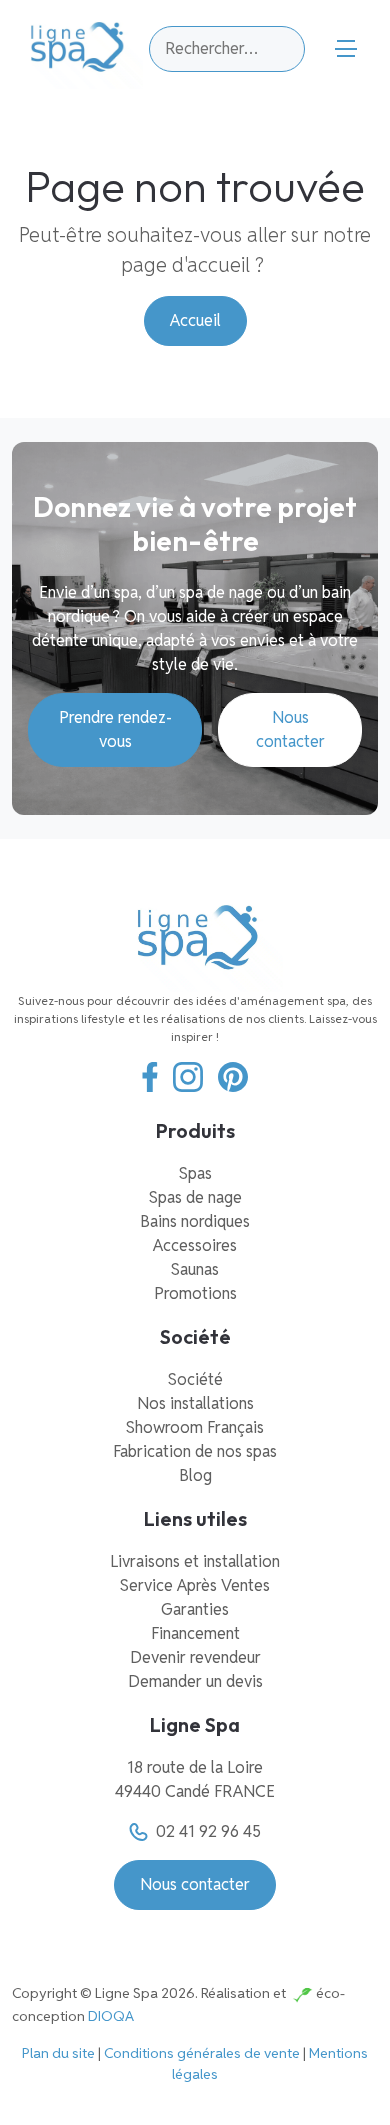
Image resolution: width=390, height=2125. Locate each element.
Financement (195, 1633)
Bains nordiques (195, 1221)
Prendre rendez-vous (115, 729)
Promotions (195, 1293)
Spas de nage (195, 1197)
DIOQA (111, 2016)
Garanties (195, 1609)
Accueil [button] (195, 320)
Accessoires (195, 1245)
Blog (195, 1475)
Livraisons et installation (195, 1561)
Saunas (195, 1269)
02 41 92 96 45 (208, 1831)
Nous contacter (290, 729)
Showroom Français (195, 1427)
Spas (195, 1173)
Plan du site (58, 2053)
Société (195, 1379)
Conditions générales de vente (202, 2053)
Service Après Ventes (195, 1585)
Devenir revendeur (195, 1657)
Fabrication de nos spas (195, 1451)
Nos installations (195, 1403)
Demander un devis (195, 1681)
